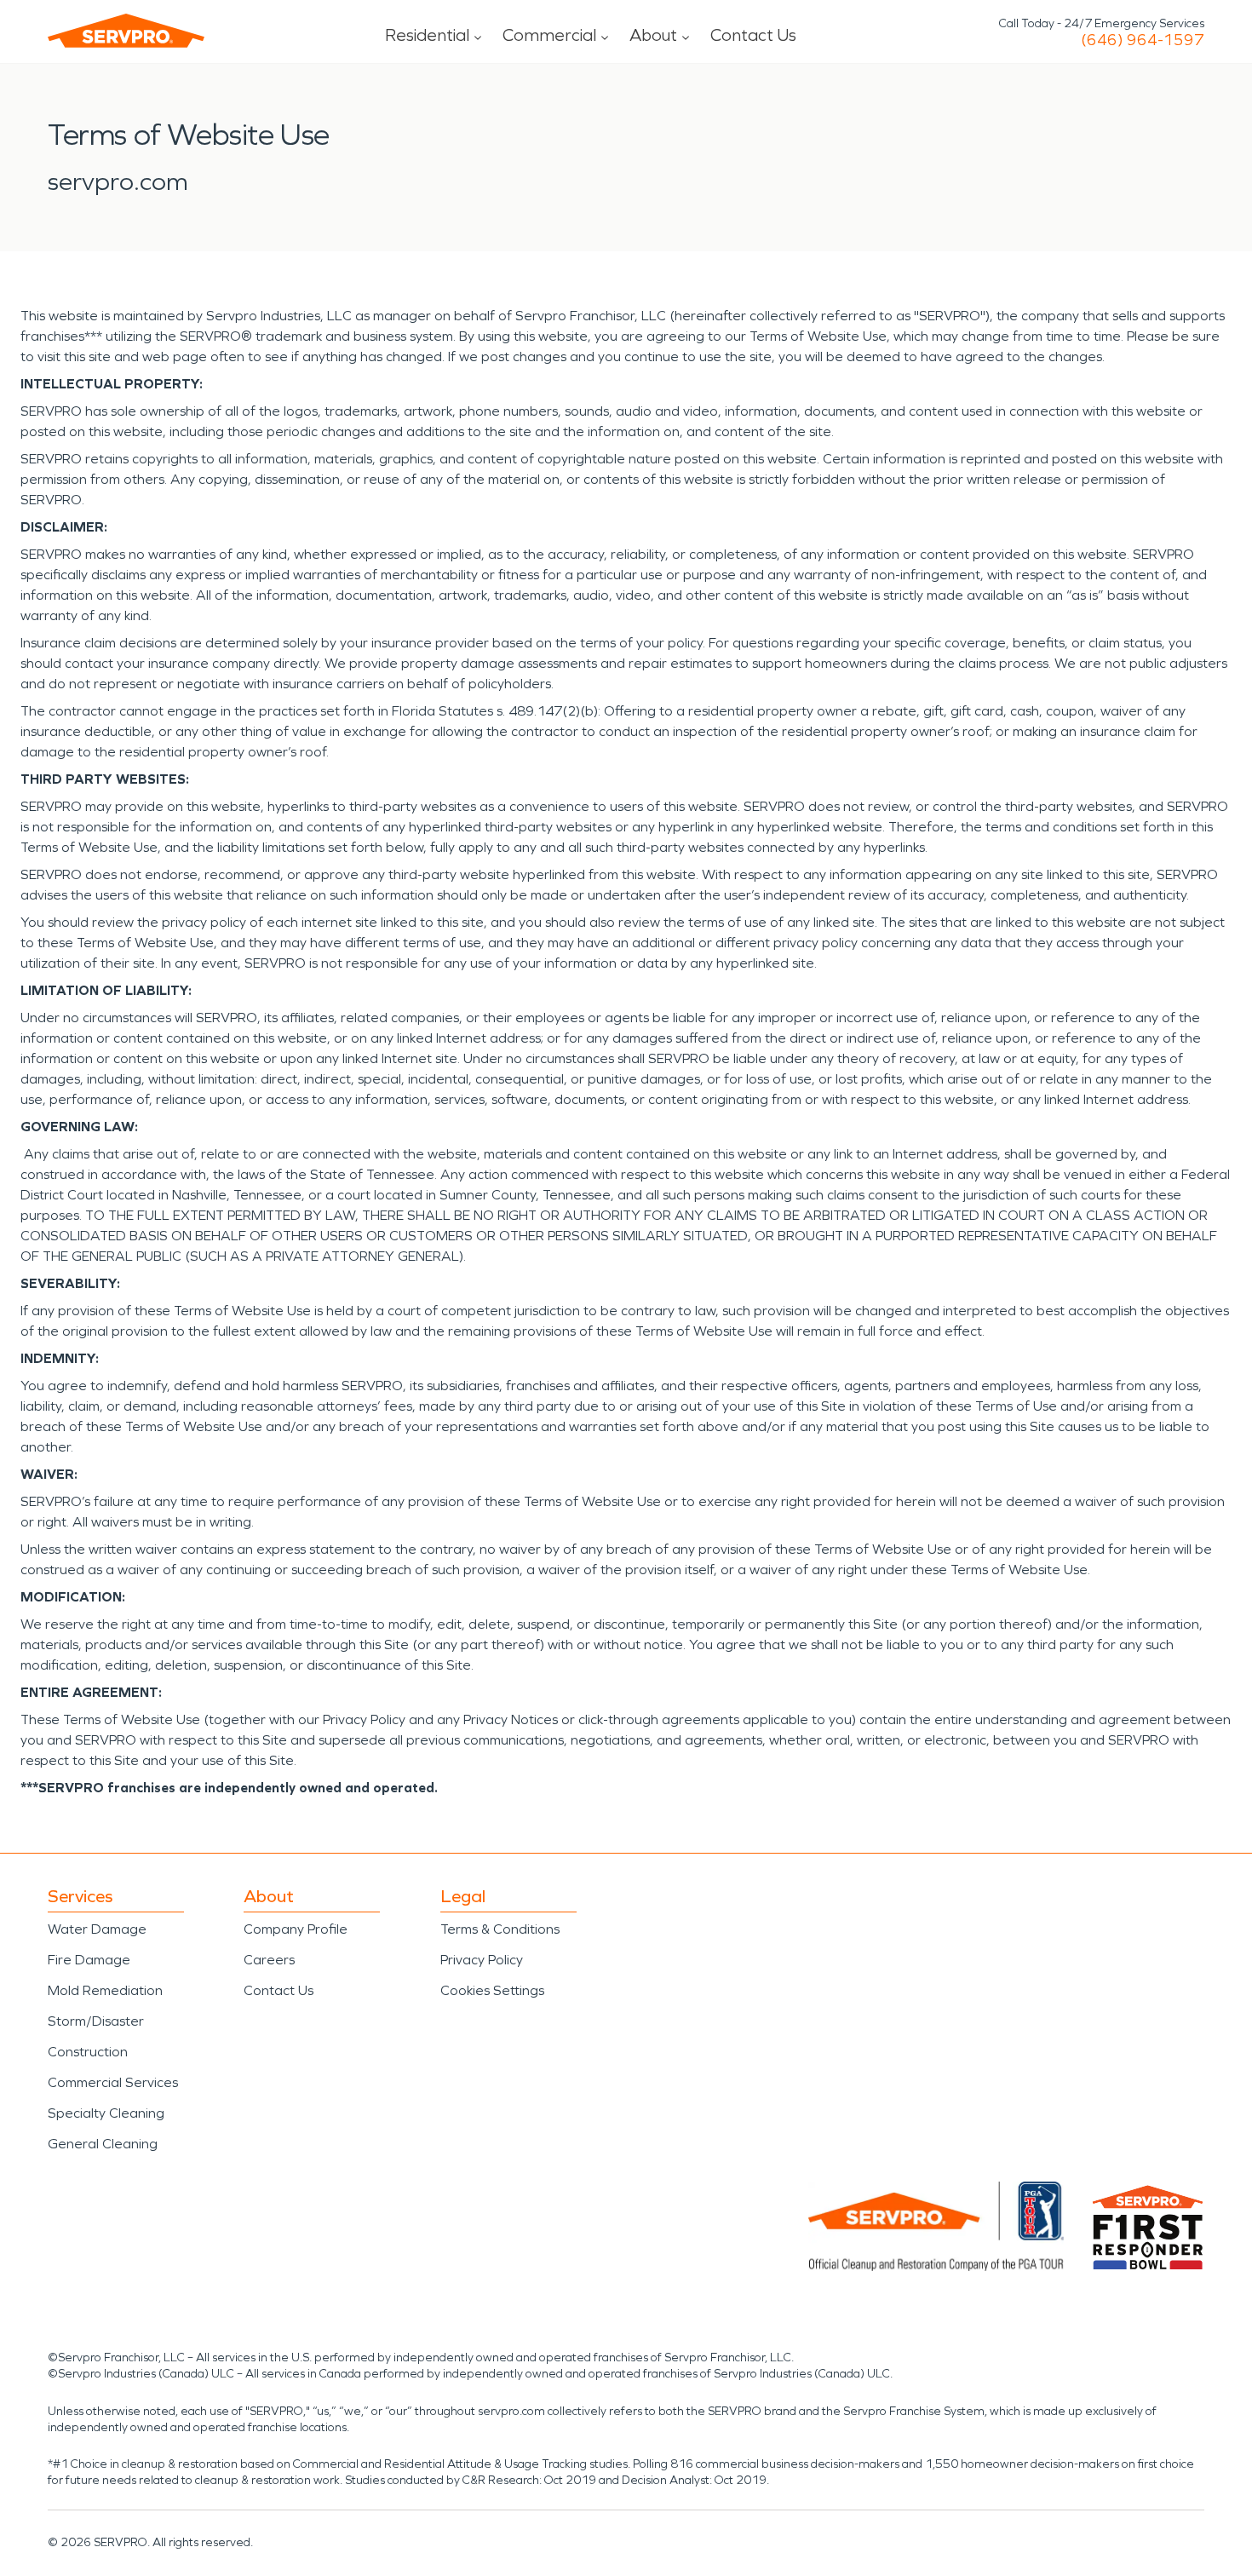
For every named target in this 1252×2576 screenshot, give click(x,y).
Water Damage (97, 1929)
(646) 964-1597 (1143, 40)
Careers (269, 1960)
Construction (88, 2052)
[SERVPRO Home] (126, 31)
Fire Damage (89, 1960)
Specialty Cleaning (106, 2113)
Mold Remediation (105, 1990)
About (653, 35)
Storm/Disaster (96, 2021)
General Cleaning (103, 2144)
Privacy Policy (482, 1960)
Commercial (549, 35)
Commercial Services (113, 2082)
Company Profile (296, 1929)
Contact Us (753, 35)
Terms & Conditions (500, 1929)
